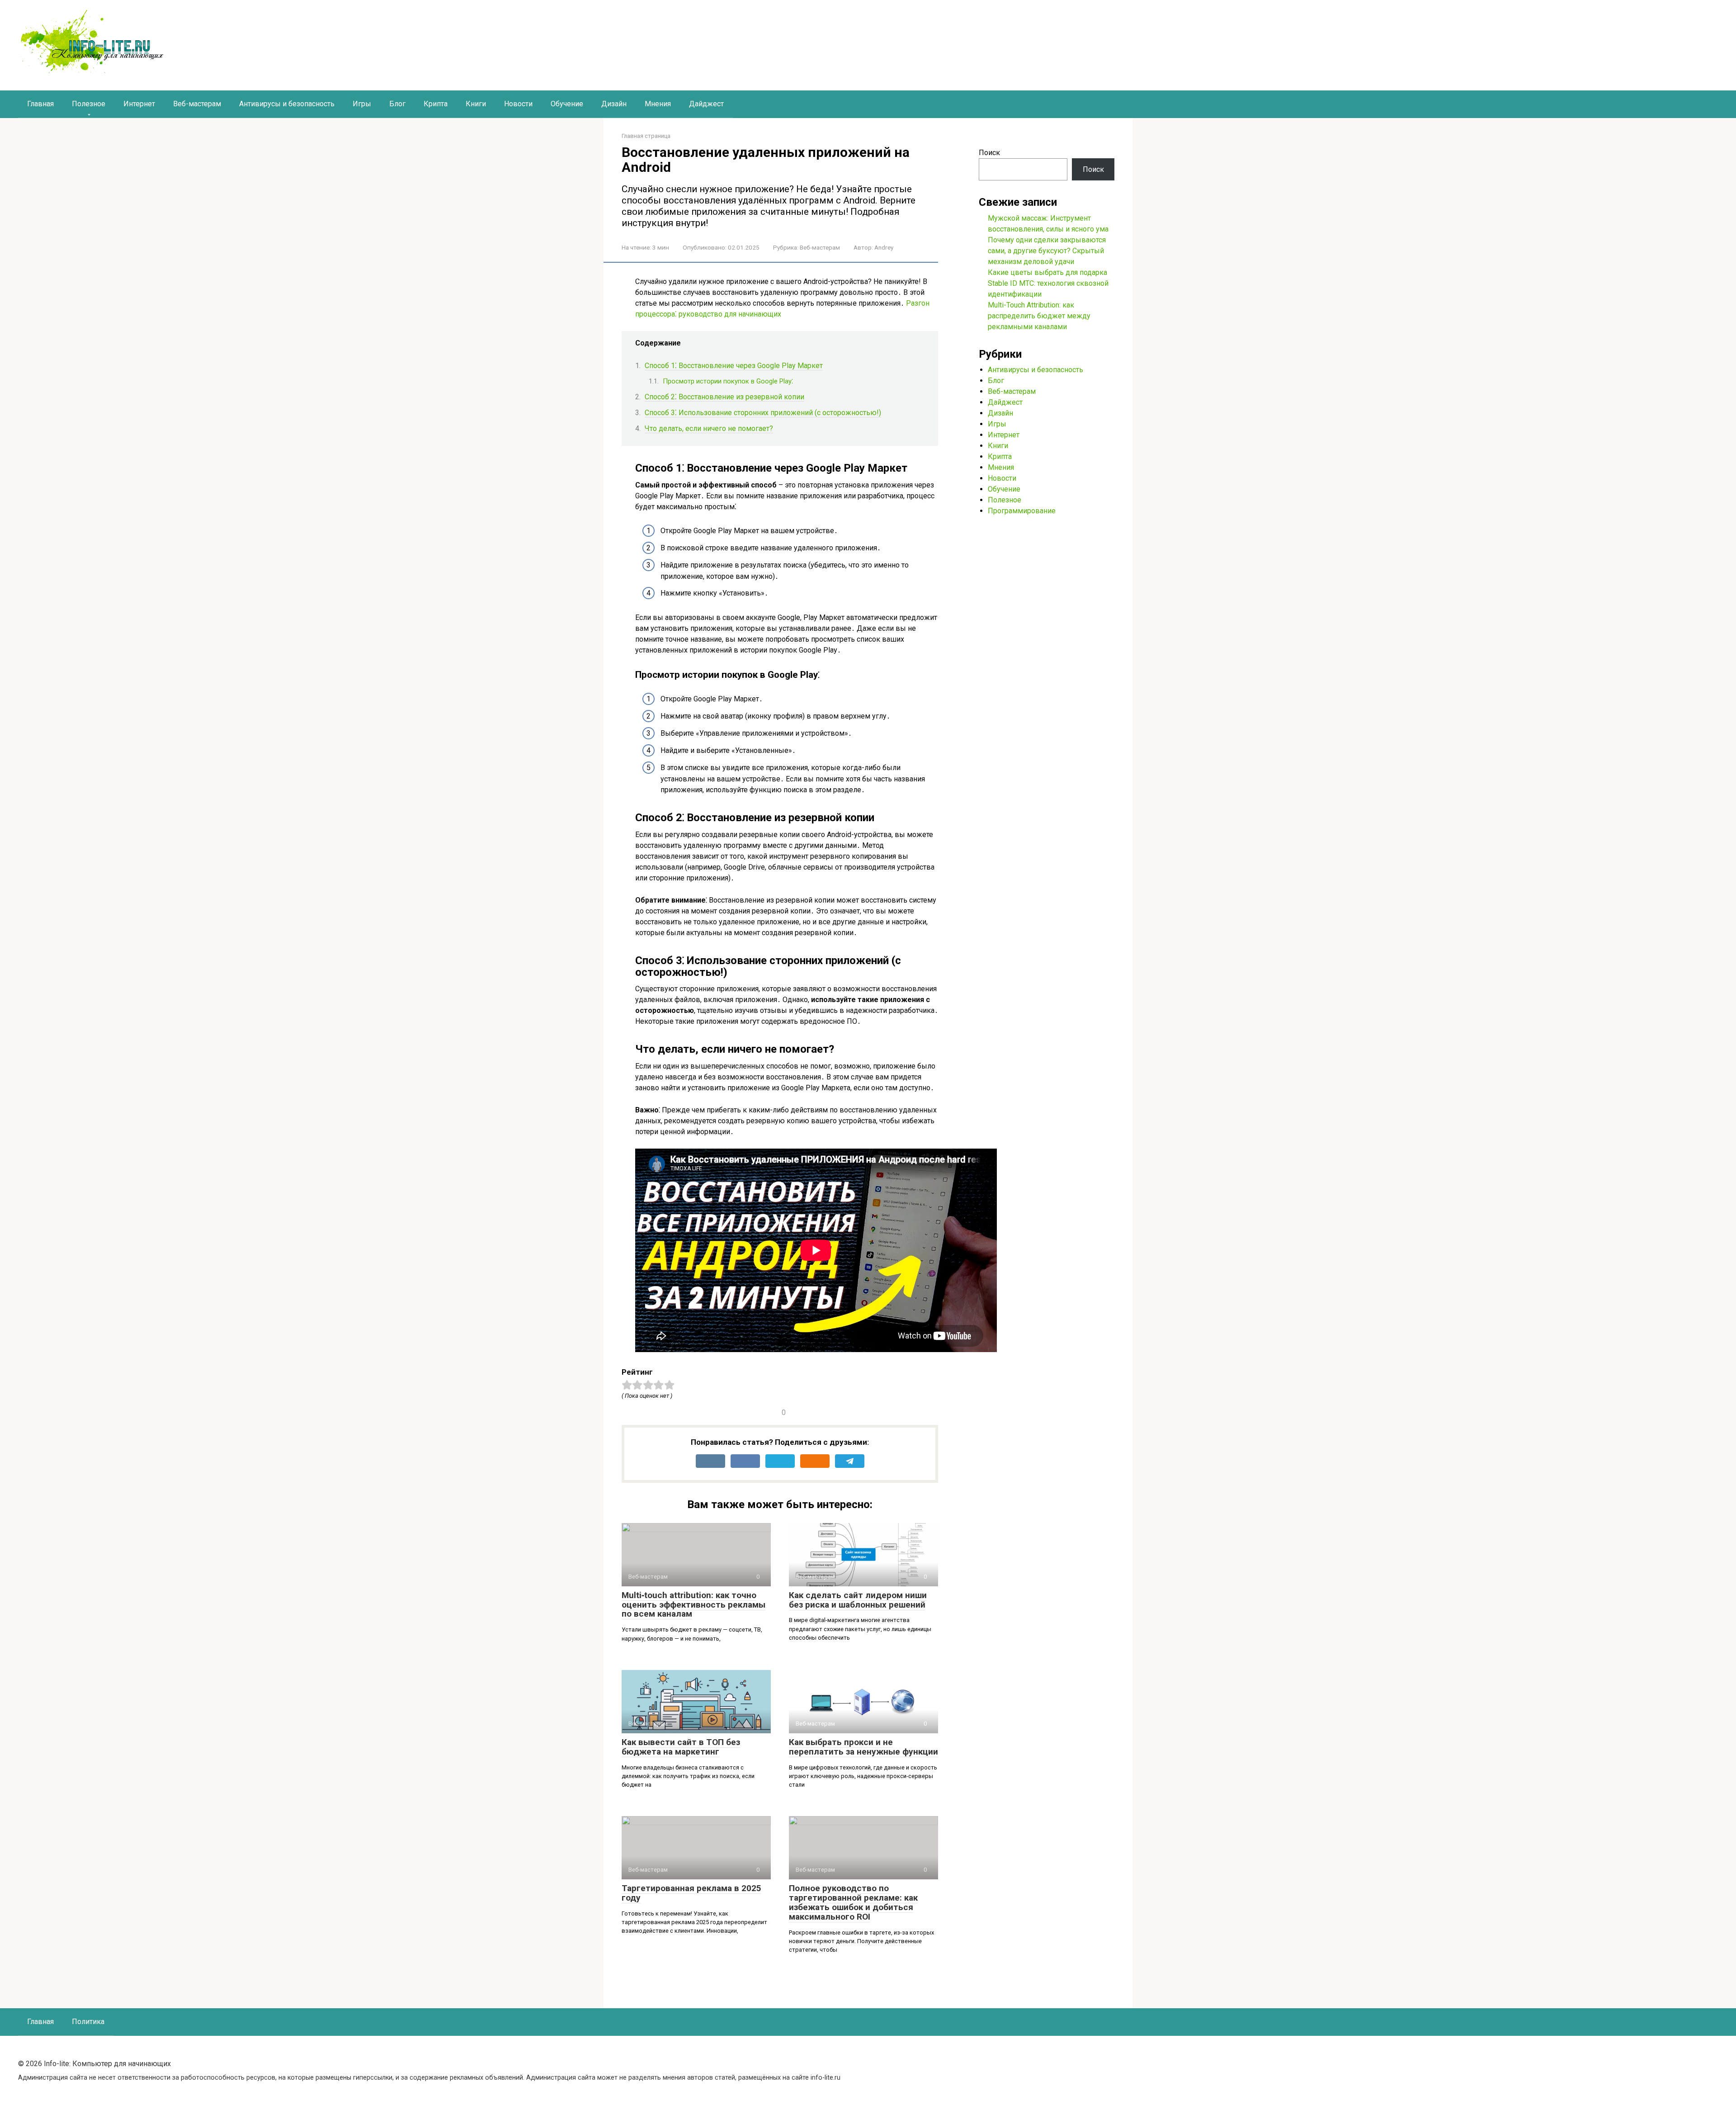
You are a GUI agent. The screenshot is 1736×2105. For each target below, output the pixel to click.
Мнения (658, 104)
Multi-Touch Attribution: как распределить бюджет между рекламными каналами (1039, 316)
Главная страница (646, 136)
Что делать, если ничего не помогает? (709, 428)
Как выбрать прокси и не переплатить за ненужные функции (863, 1747)
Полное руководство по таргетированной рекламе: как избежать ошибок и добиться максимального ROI (853, 1902)
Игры (362, 104)
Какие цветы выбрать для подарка (1047, 272)
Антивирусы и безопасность (287, 104)
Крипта (436, 104)
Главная (40, 104)
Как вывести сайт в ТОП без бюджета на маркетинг (681, 1747)
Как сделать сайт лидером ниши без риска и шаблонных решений (858, 1600)
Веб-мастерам (197, 104)
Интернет (139, 104)
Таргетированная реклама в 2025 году (691, 1893)
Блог (397, 104)
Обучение (567, 104)
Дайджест (706, 104)
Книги (476, 104)
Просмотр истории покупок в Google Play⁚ (728, 381)
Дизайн (614, 104)
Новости (518, 104)
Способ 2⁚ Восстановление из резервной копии (724, 397)
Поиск (989, 153)
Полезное (89, 104)
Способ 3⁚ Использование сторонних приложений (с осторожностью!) (763, 413)
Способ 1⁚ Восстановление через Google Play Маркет (734, 366)
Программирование (1022, 511)
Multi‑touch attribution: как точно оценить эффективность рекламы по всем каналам (693, 1605)
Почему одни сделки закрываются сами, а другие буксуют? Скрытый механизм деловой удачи (1047, 251)
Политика (88, 2022)
